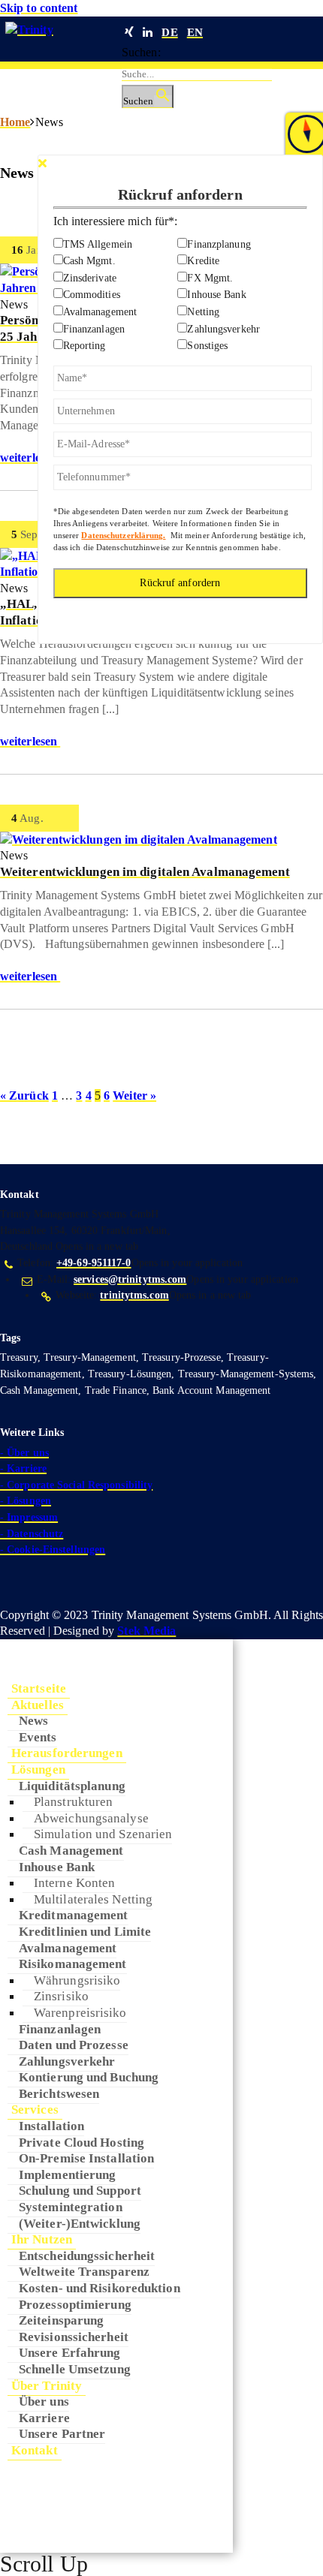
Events (38, 1737)
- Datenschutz (32, 1534)
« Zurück (24, 1095)
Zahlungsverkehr (67, 2061)
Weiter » (134, 1095)
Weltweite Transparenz (84, 2271)
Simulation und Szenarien (103, 1834)
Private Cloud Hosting (82, 2142)
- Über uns (24, 1453)
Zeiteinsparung (61, 2320)
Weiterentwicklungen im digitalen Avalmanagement (145, 872)
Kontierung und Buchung (89, 2077)
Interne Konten (74, 1882)
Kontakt (35, 2450)
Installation (51, 2126)
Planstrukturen (73, 1801)
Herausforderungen (67, 1753)
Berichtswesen (59, 2093)
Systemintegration (71, 2207)
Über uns (44, 2401)
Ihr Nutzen (42, 2239)
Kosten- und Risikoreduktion (100, 2288)
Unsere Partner (62, 2433)
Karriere (44, 2418)
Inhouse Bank (57, 1867)
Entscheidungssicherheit (87, 2256)
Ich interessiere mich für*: (116, 221)
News (33, 1720)
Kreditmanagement (74, 1915)
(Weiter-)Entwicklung (80, 2223)
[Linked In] (148, 32)
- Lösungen (26, 1501)
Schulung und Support (80, 2190)
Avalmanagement (68, 1948)
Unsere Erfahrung (70, 2352)
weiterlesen (30, 457)
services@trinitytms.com (130, 1279)
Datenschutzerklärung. (123, 535)
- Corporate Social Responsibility (76, 1485)
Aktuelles (38, 1705)
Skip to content (39, 8)
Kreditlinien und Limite (85, 1931)
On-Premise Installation (86, 2158)
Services (35, 2109)
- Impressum (29, 1517)
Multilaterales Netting (93, 1899)
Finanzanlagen (60, 2029)
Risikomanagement (73, 1964)
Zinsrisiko (61, 1996)
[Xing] (129, 32)
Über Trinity (47, 2385)
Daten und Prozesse (74, 2045)
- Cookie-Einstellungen (53, 1550)
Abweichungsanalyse (91, 1818)
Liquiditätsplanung (72, 1786)
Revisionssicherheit (74, 2337)
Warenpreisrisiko (80, 2012)
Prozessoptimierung (75, 2304)
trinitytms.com (134, 1295)
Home (15, 122)
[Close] (42, 163)
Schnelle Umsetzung (75, 2369)
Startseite (39, 1688)
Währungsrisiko (77, 1980)
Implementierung (68, 2174)
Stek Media (146, 1631)
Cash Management (71, 1850)
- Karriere (23, 1469)
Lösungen (38, 1769)
